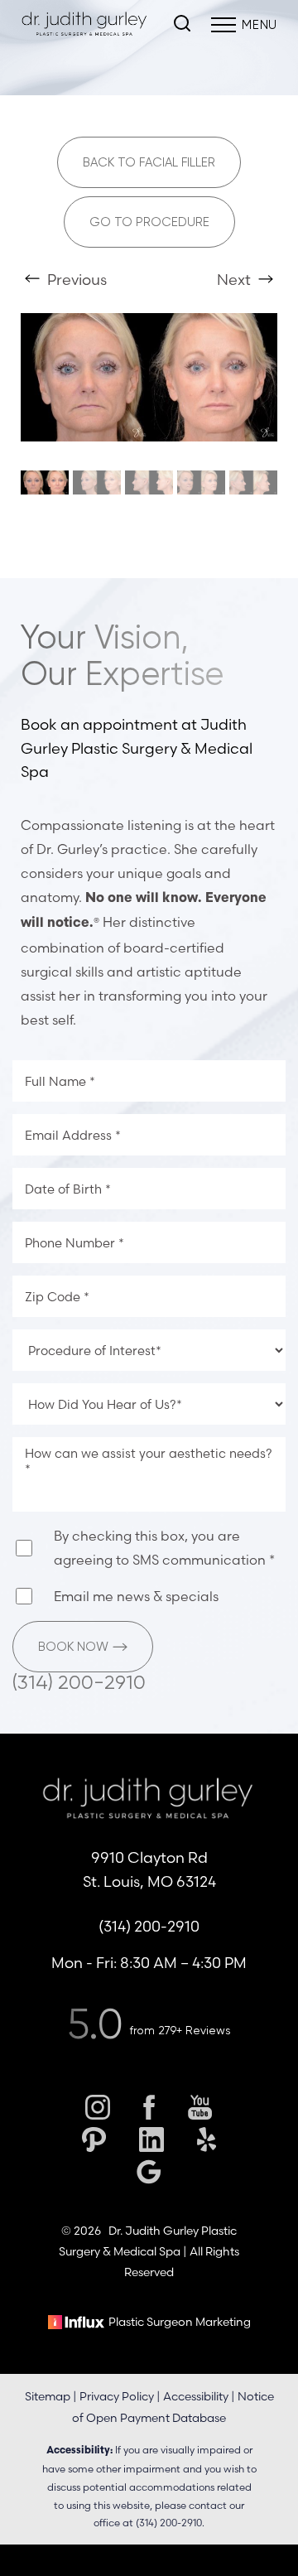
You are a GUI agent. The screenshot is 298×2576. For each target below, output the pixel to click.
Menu (260, 25)
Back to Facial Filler (149, 162)
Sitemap (48, 2396)
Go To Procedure (149, 222)
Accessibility (196, 2396)
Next (236, 280)
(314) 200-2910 (79, 1682)
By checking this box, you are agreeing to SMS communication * (164, 1548)
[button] (223, 25)
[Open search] (182, 25)
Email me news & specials (136, 1596)
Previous (75, 280)
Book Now (73, 1647)
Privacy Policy (117, 2396)
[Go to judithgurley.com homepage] (85, 25)
